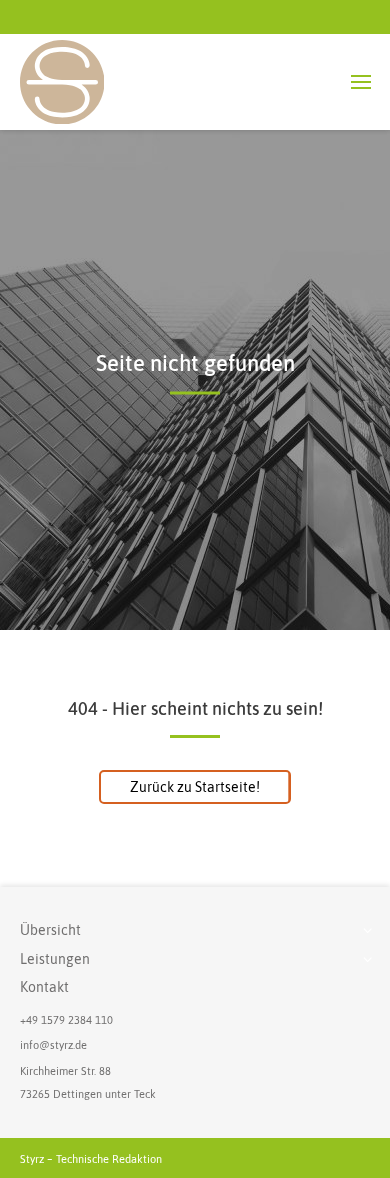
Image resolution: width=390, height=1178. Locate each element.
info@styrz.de (53, 1044)
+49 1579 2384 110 (66, 1019)
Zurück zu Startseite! (195, 787)
